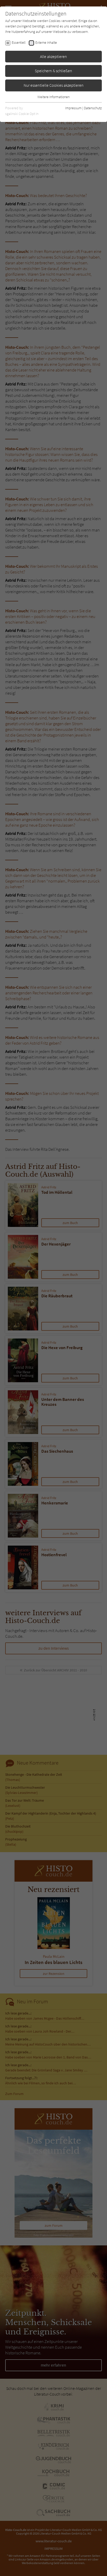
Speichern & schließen (53, 71)
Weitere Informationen (53, 97)
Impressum (73, 108)
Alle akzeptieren (53, 56)
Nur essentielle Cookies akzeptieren (54, 85)
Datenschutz (93, 108)
